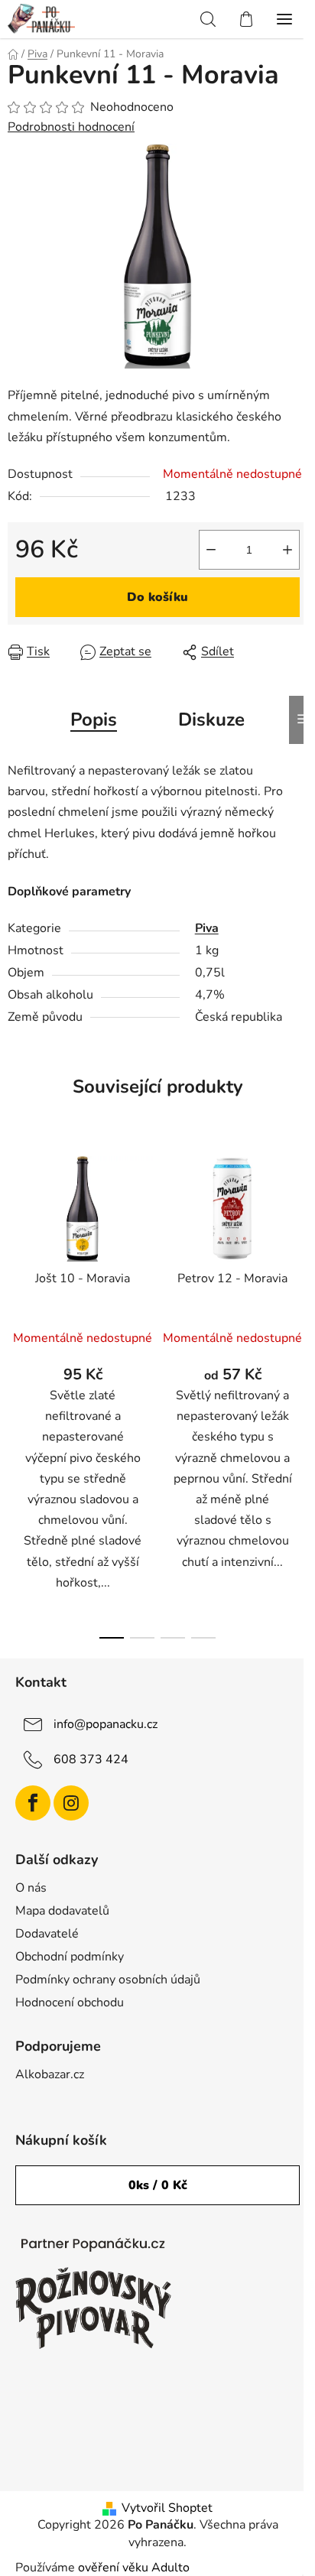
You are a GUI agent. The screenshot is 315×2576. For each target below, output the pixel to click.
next (299, 1262)
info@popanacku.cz (106, 1724)
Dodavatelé (47, 1934)
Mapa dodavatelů (62, 1911)
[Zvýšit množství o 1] (287, 550)
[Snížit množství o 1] (211, 550)
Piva (207, 928)
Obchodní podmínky (70, 1957)
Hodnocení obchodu (70, 2003)
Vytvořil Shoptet (167, 2508)
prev (16, 1262)
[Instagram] (71, 1803)
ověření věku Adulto (134, 2568)
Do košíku (157, 597)
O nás (31, 1888)
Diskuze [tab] (211, 720)
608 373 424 (91, 1759)
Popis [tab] (94, 720)
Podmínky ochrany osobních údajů (108, 1980)
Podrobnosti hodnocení (71, 127)
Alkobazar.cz (50, 2074)
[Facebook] (33, 1803)
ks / (158, 2185)
